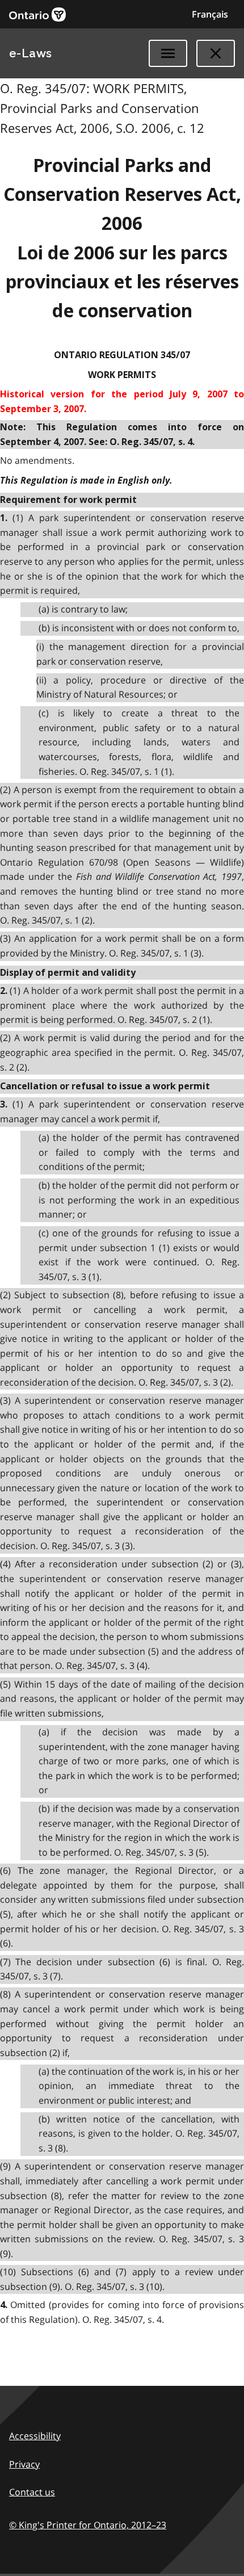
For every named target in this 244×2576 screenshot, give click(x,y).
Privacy (24, 2464)
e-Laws (31, 53)
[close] (216, 53)
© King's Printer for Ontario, (88, 2525)
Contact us (32, 2492)
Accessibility (35, 2436)
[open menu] (168, 53)
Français (210, 14)
